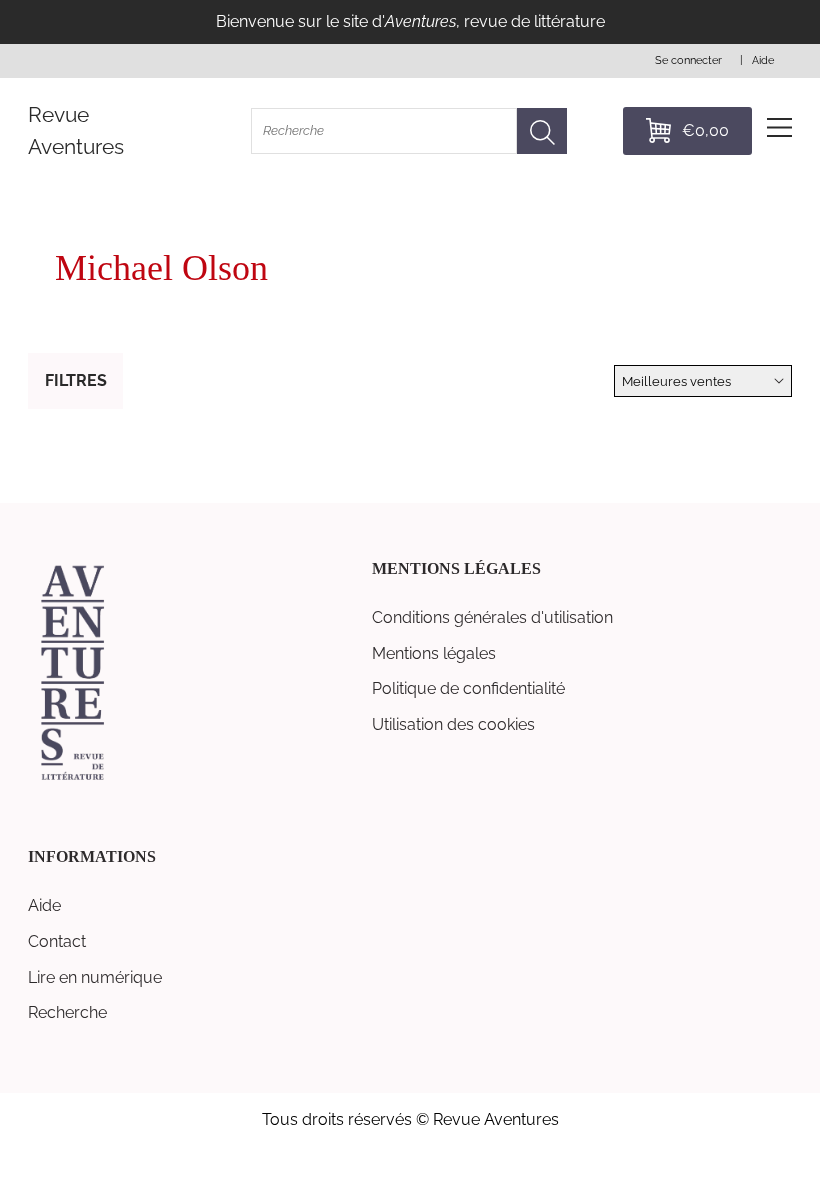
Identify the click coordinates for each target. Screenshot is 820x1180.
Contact (57, 941)
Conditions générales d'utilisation (492, 617)
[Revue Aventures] (72, 778)
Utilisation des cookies (453, 724)
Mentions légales (434, 653)
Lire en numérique (95, 977)
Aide (44, 905)
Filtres (76, 380)
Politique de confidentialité (468, 688)
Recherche (67, 1012)
